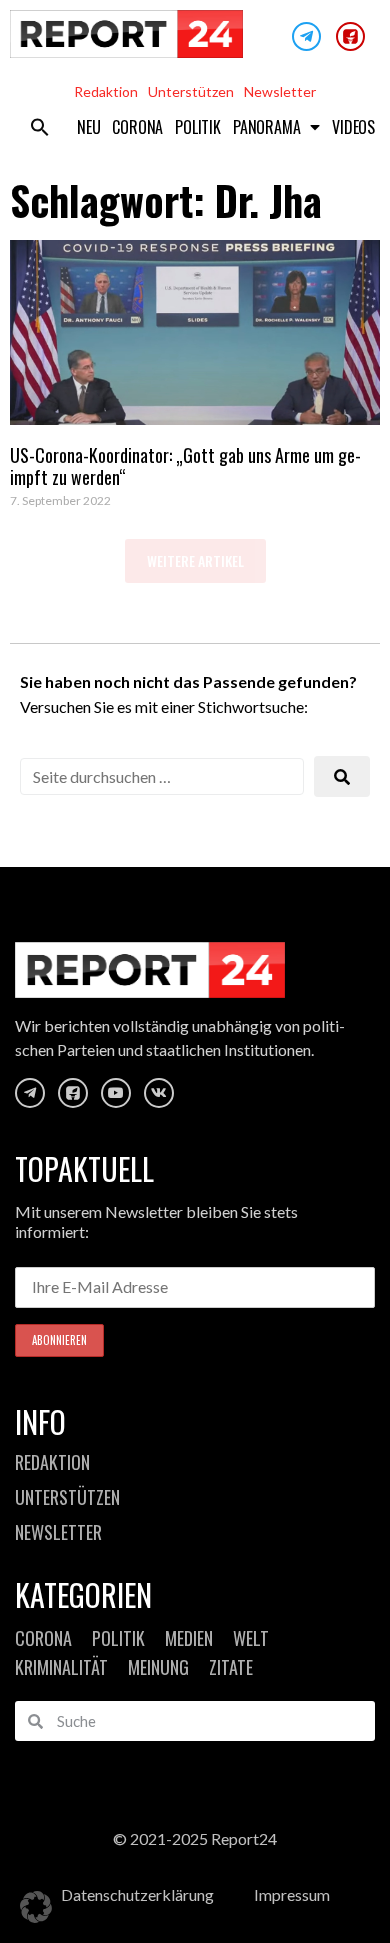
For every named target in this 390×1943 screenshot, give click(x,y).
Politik (198, 127)
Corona (137, 127)
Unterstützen (191, 91)
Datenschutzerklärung (137, 1894)
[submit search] (342, 776)
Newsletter (280, 91)
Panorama (266, 127)
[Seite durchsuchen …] (162, 776)
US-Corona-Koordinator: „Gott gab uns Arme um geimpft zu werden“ (185, 466)
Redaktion (106, 91)
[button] (40, 127)
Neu (88, 127)
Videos (353, 127)
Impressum (292, 1894)
